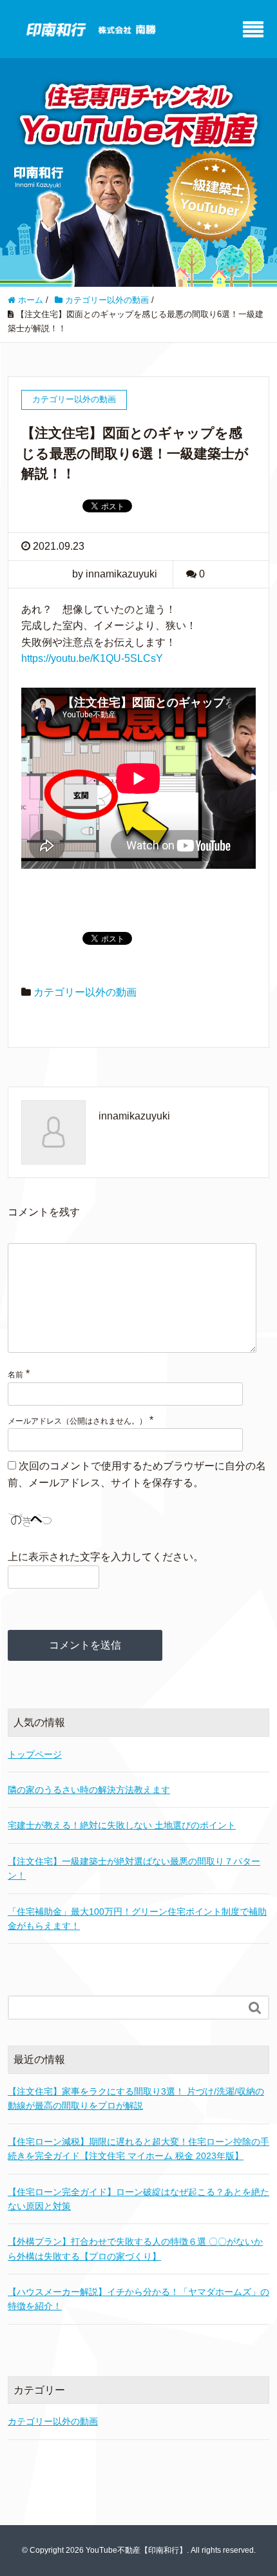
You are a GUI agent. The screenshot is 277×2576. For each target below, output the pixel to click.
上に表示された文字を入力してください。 (106, 1557)
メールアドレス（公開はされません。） (77, 1421)
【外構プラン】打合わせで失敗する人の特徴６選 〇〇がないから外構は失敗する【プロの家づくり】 (135, 2249)
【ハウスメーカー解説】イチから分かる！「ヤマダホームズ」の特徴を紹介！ (138, 2299)
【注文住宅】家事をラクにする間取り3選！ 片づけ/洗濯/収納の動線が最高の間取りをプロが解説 (136, 2098)
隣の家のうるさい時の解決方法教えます (89, 1790)
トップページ (35, 1754)
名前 (15, 1375)
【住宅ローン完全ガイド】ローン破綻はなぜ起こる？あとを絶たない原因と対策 (138, 2199)
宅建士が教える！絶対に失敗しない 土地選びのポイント (122, 1825)
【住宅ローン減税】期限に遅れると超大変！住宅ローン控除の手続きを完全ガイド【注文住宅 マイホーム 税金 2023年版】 (138, 2149)
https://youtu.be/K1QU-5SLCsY (92, 658)
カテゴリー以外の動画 (85, 992)
